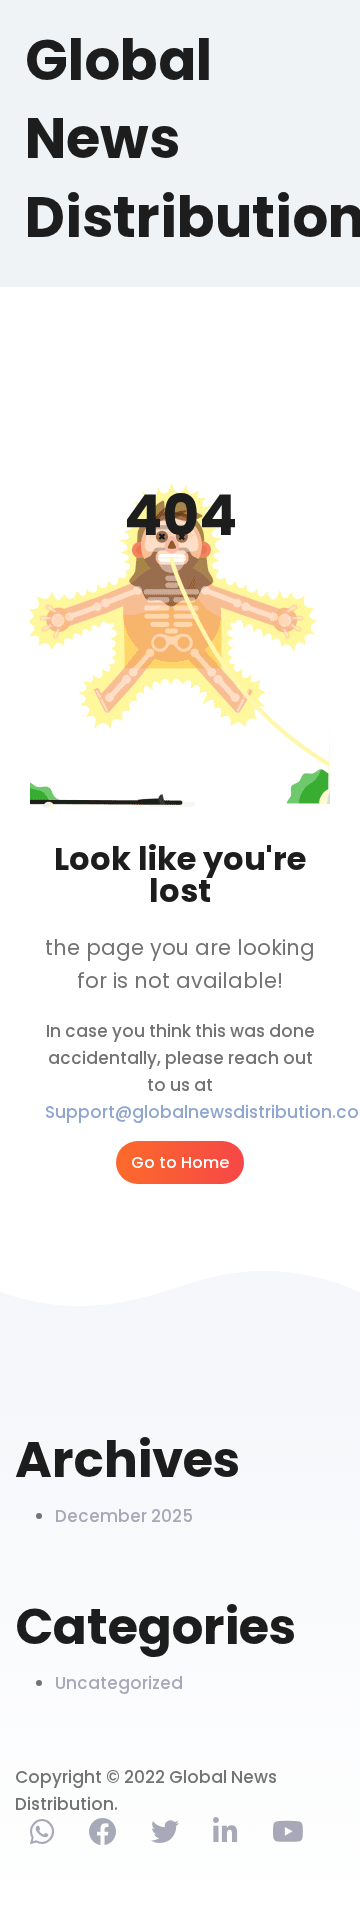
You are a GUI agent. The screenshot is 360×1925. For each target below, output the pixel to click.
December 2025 (124, 1516)
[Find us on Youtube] (288, 1836)
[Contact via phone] (42, 1836)
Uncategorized (119, 1683)
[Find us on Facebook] (103, 1836)
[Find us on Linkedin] (225, 1836)
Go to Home (180, 1162)
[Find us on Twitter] (165, 1836)
